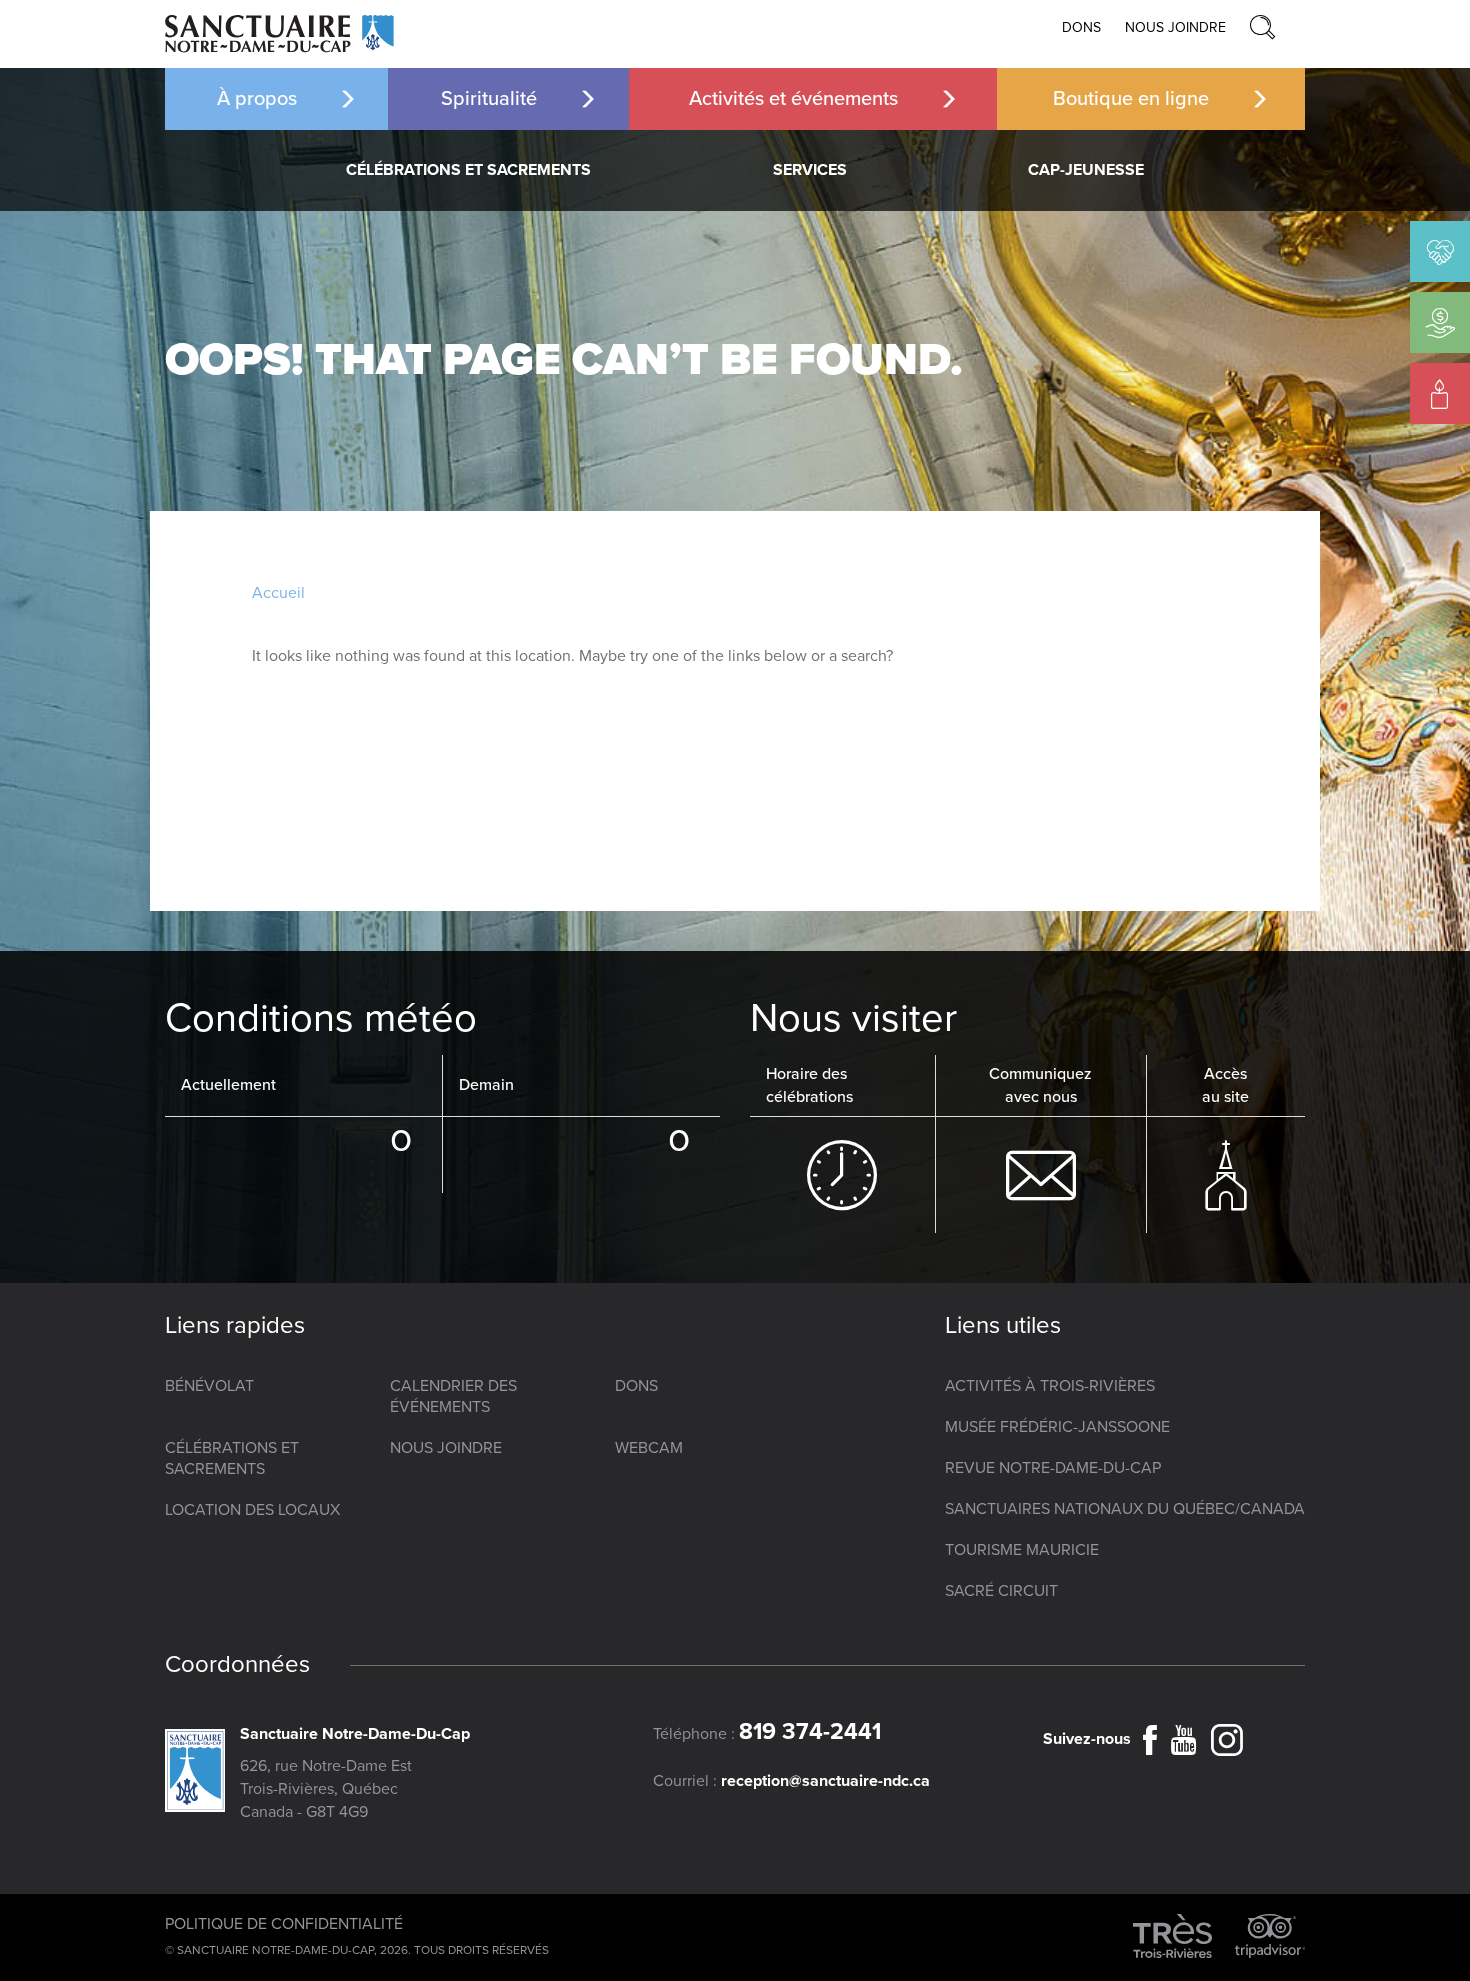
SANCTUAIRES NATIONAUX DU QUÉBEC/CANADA (1125, 1509)
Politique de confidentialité (284, 1924)
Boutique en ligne (1131, 99)
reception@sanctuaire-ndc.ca (825, 1781)
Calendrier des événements (453, 1396)
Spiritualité (489, 99)
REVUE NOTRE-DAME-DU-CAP (1053, 1468)
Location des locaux (252, 1510)
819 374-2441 (810, 1732)
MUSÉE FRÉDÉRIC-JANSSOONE (1057, 1427)
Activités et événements (793, 99)
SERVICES (810, 170)
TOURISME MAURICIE (1022, 1550)
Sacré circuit (1001, 1591)
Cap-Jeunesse (1086, 170)
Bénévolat (209, 1386)
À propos (257, 99)
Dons (1081, 27)
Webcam (649, 1448)
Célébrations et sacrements (468, 170)
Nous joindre (1175, 27)
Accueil (278, 593)
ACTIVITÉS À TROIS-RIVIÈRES (1050, 1386)
